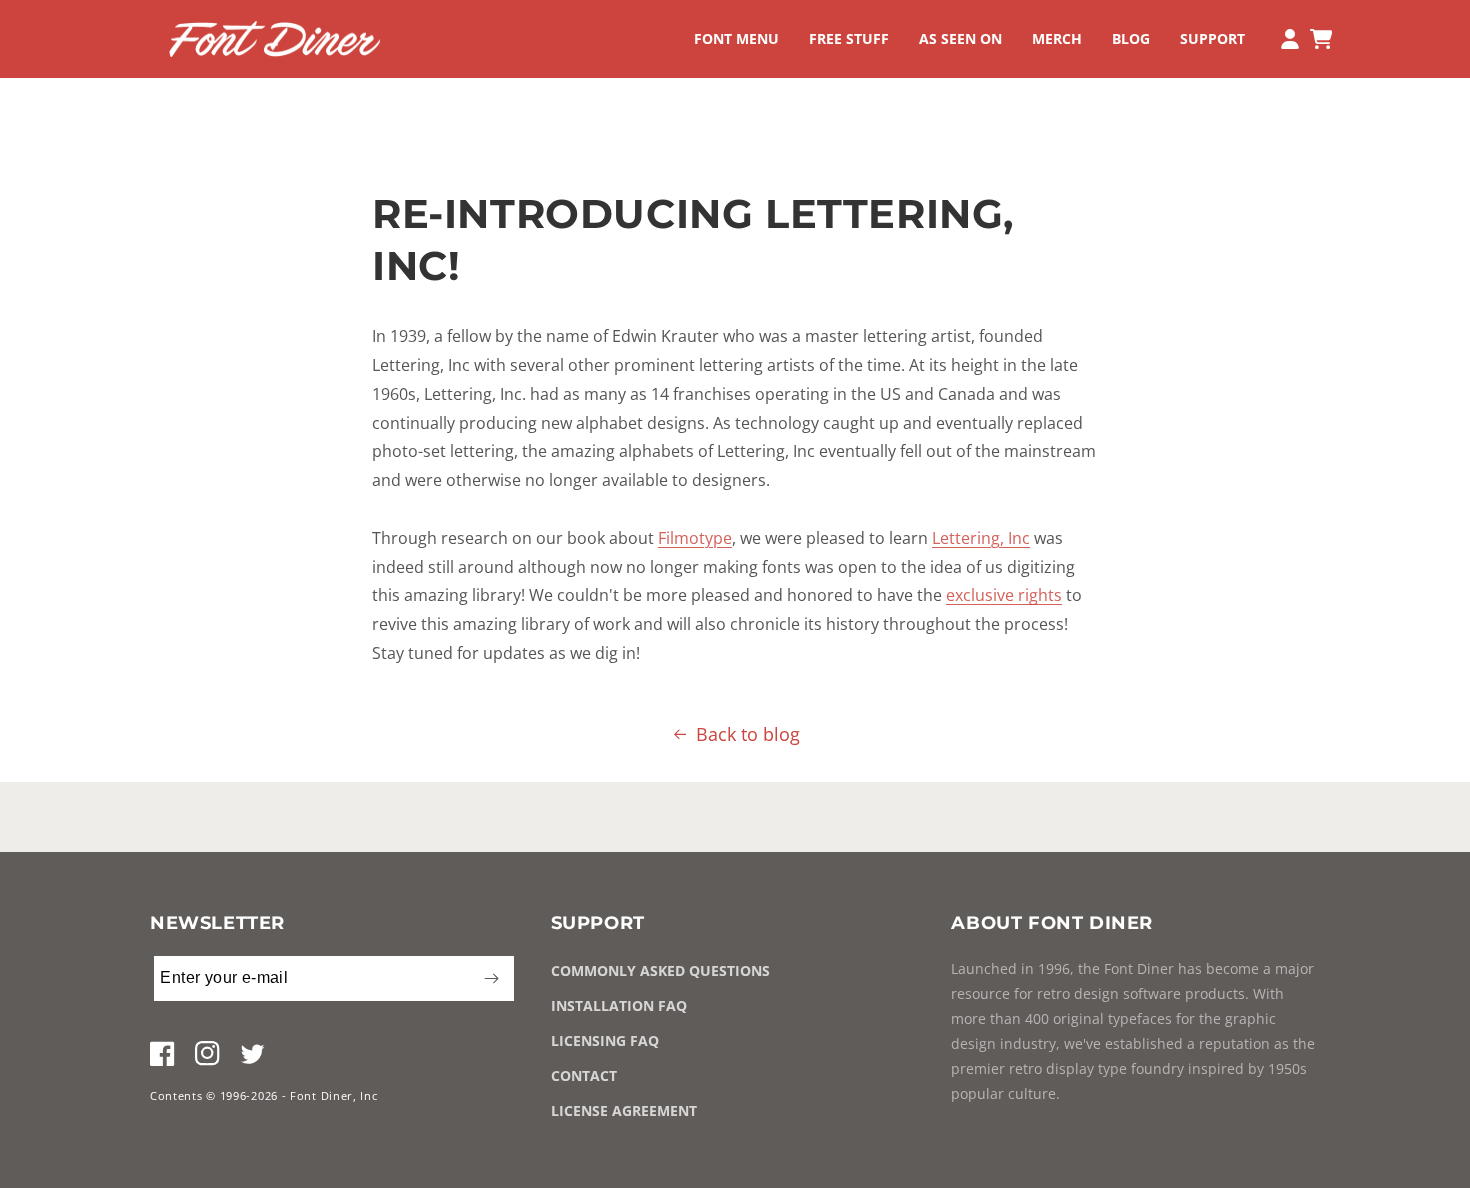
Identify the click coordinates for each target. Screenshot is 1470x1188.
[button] (736, 39)
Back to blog (748, 734)
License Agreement (624, 1110)
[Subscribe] (491, 978)
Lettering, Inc (981, 538)
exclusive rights (1004, 595)
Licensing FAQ (605, 1040)
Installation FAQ (619, 1005)
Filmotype (695, 538)
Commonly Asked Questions (660, 970)
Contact (584, 1075)
